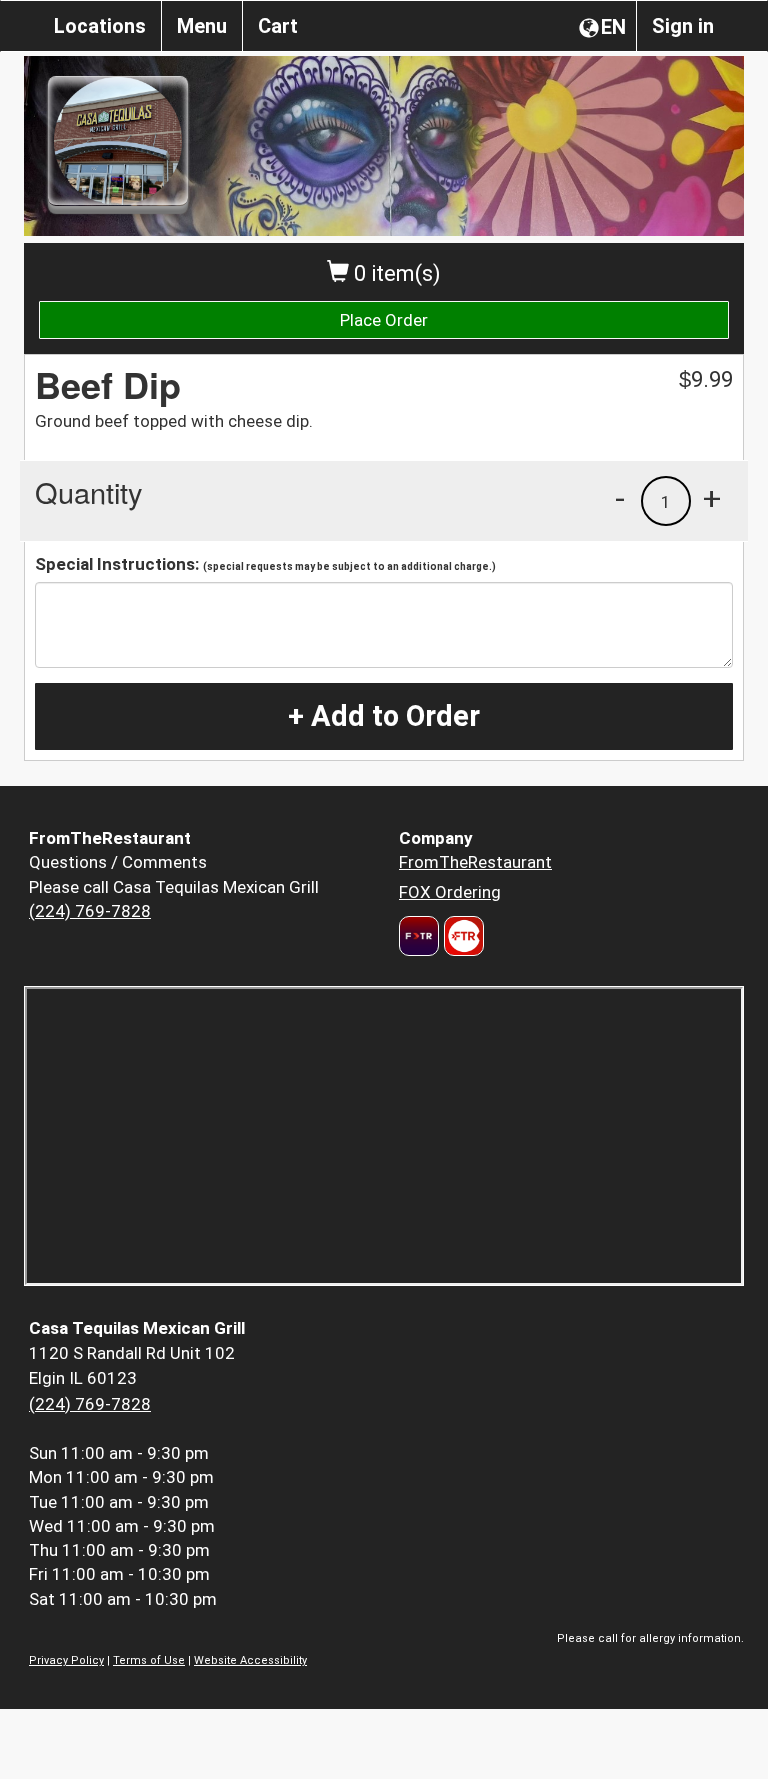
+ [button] (712, 498)
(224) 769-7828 (90, 911)
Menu (202, 26)
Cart (278, 26)
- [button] (620, 498)
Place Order (384, 320)
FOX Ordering (450, 892)
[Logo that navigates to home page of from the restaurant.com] (419, 936)
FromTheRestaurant (475, 862)
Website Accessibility (250, 1660)
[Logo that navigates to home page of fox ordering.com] (461, 936)
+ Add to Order (384, 716)
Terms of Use (149, 1660)
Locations (100, 26)
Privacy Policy (66, 1660)
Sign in (683, 26)
